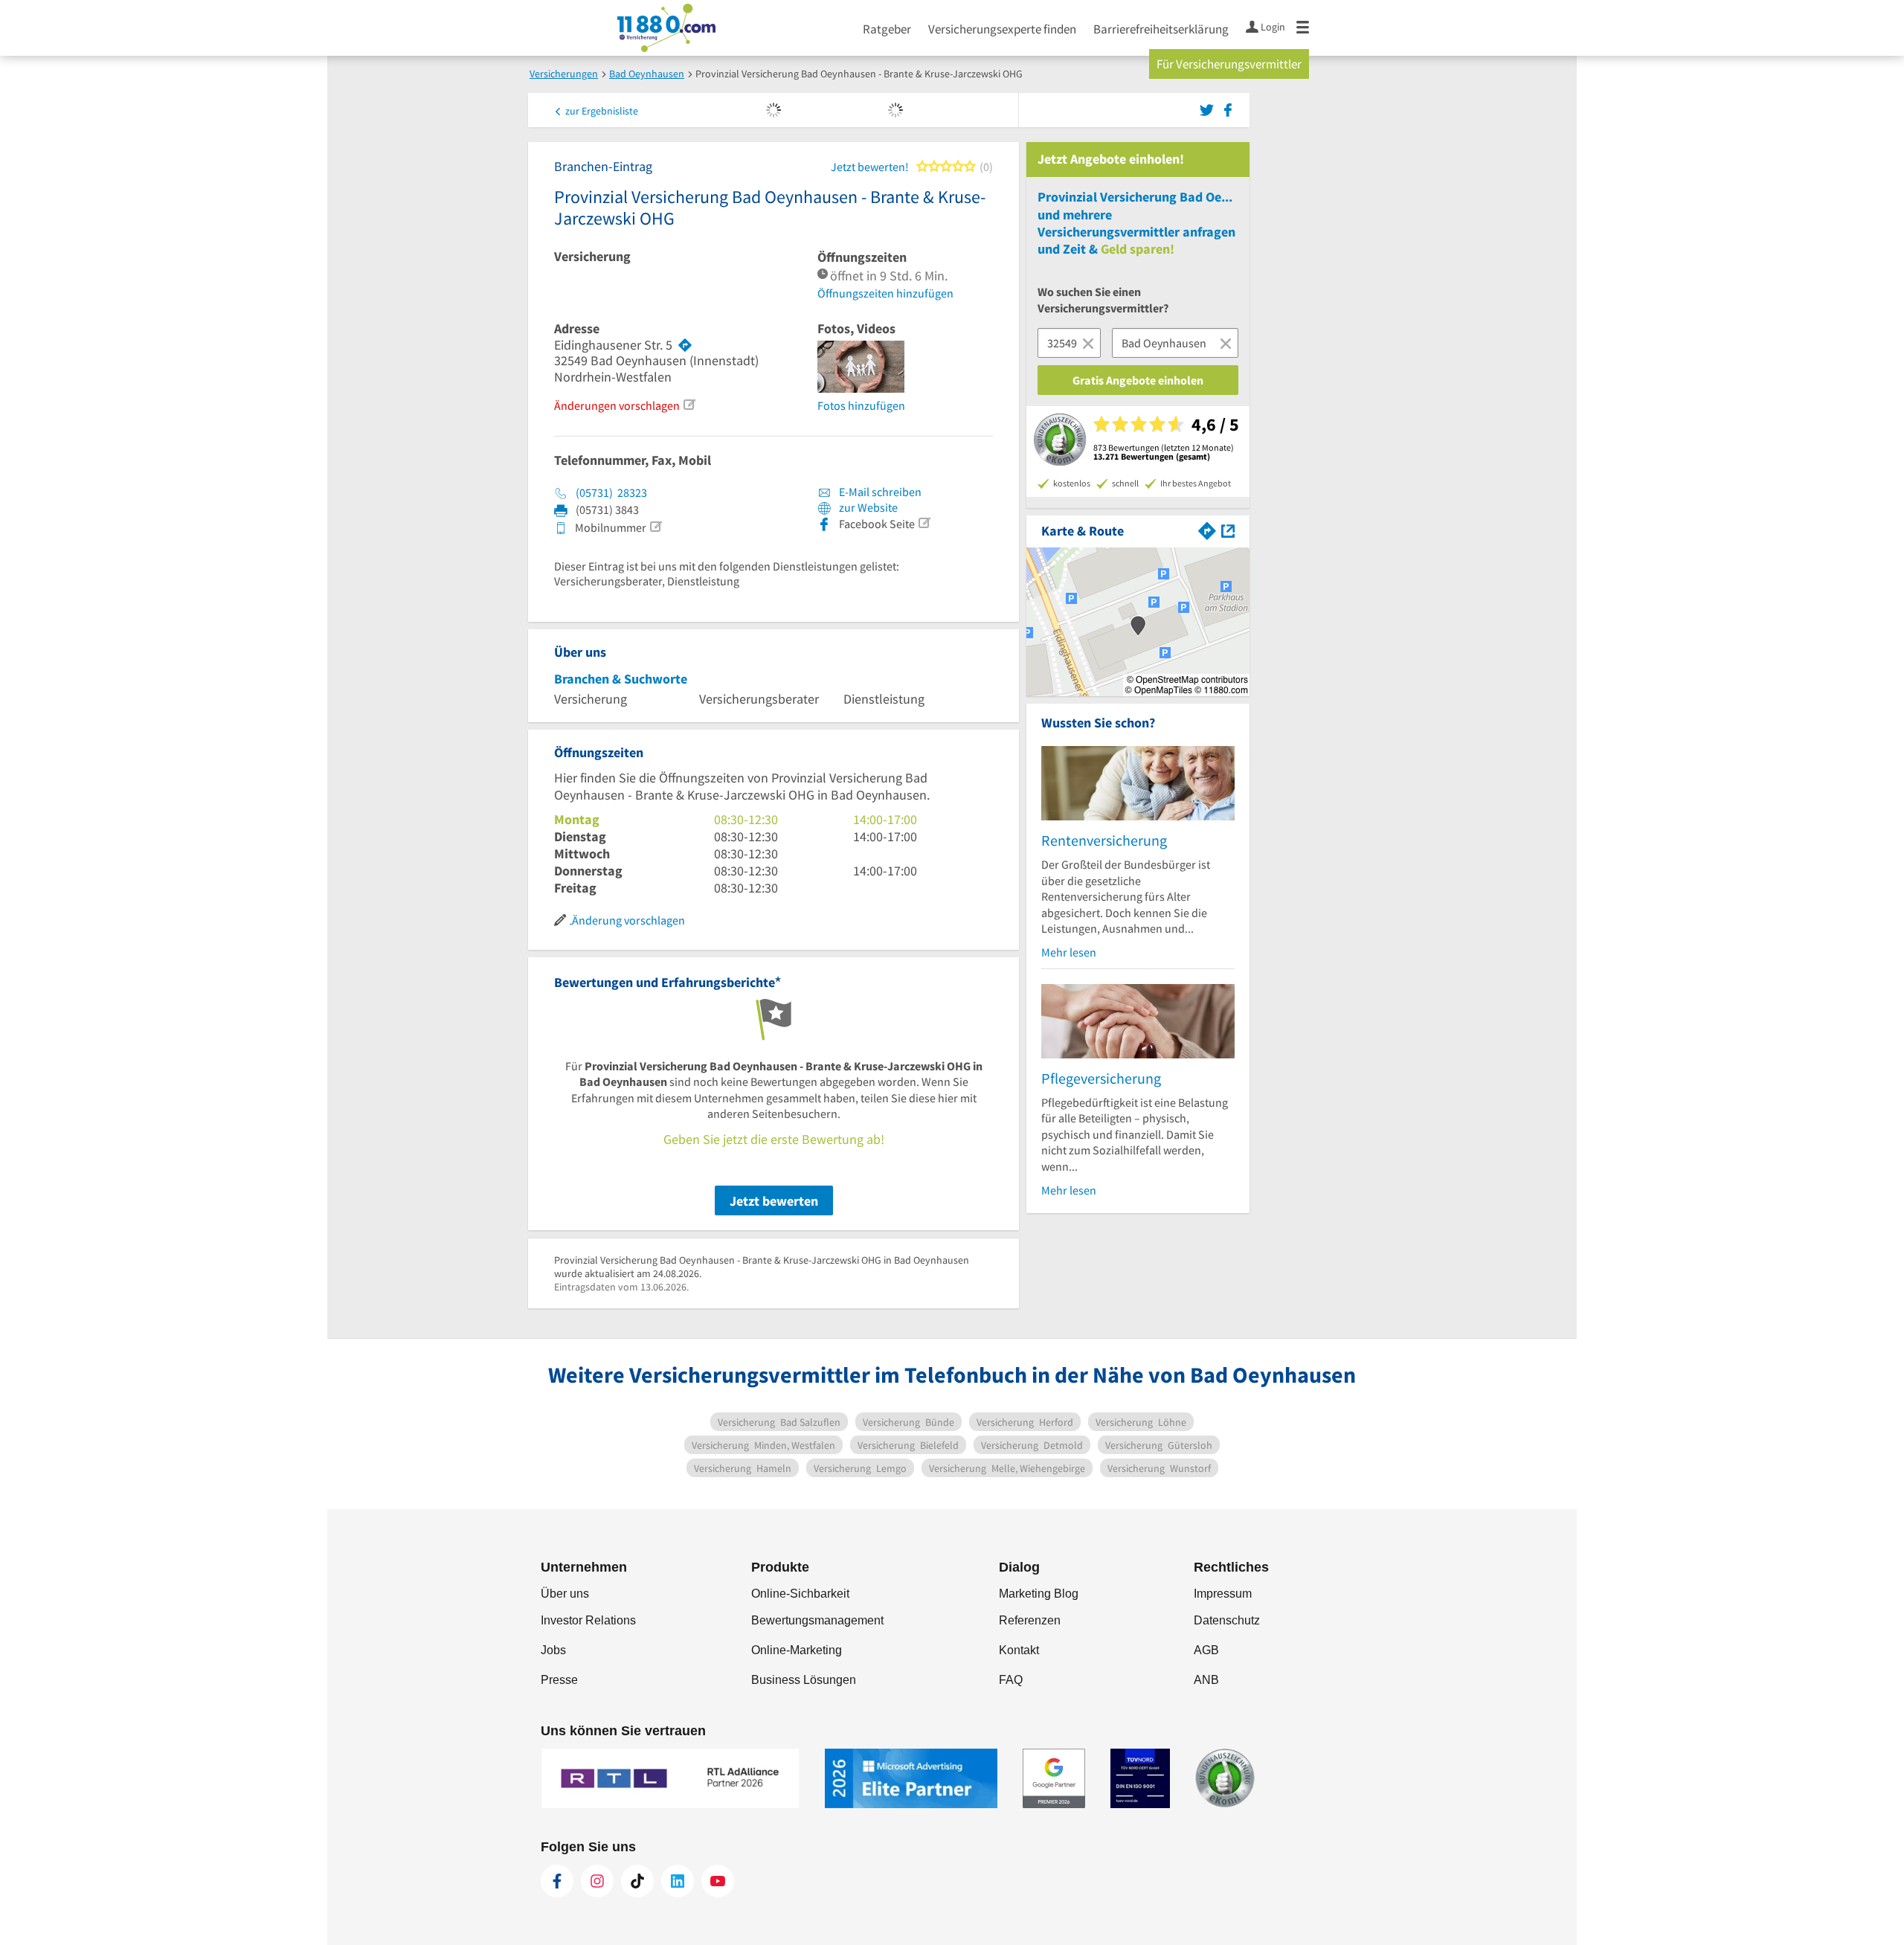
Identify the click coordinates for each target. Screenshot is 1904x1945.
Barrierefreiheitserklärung (1161, 29)
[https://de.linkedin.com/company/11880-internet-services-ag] (678, 1881)
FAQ (1011, 1680)
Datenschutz (1227, 1620)
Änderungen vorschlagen (617, 405)
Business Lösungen (804, 1680)
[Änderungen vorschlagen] (689, 405)
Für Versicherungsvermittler (1229, 64)
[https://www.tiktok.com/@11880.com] (637, 1881)
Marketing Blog (1039, 1594)
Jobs (553, 1650)
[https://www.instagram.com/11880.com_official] (597, 1881)
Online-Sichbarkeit (800, 1594)
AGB (1206, 1650)
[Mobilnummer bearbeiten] (655, 527)
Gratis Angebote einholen (1138, 380)
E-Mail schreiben (879, 492)
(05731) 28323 (611, 492)
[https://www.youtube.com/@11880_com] (718, 1881)
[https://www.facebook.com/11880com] (557, 1881)
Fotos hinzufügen (861, 405)
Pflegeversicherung (1101, 1078)
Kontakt (1019, 1650)
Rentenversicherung (1104, 840)
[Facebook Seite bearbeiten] (924, 523)
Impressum (1223, 1594)
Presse (559, 1680)
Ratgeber (887, 29)
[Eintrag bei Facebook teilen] (1228, 109)
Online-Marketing (797, 1650)
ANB (1206, 1680)
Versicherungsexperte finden (1002, 29)
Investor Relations (588, 1620)
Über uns (565, 1594)
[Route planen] (685, 345)
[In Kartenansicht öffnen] (1228, 529)
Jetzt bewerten (774, 1201)
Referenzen (1030, 1620)
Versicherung (592, 257)
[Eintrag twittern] (1209, 109)
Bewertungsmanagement (817, 1620)
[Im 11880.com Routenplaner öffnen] (1207, 529)
